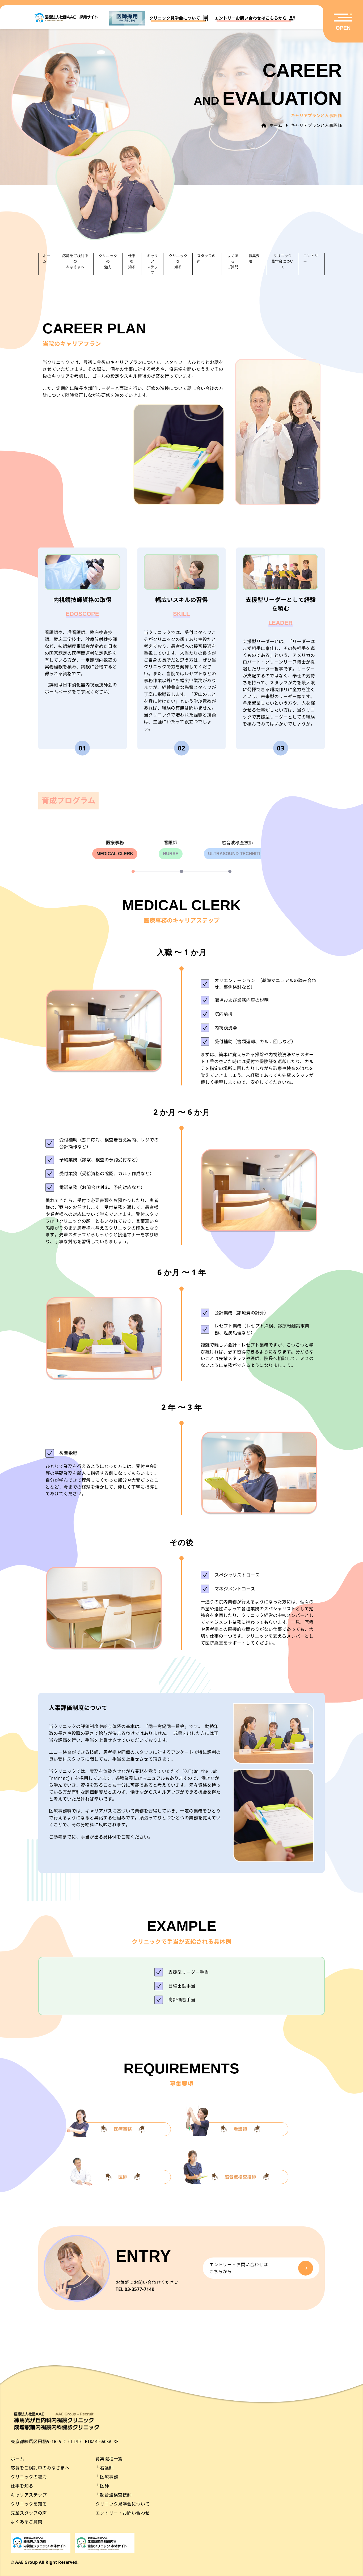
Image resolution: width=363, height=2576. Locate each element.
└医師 (102, 2486)
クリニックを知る (29, 2504)
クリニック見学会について (123, 2504)
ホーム (47, 258)
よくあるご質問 (26, 2522)
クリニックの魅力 (29, 2477)
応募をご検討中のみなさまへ (40, 2468)
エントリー (311, 258)
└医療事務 (107, 2477)
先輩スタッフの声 (29, 2513)
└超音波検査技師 (113, 2495)
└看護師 (104, 2468)
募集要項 (254, 258)
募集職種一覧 (109, 2459)
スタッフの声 (206, 258)
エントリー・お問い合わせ (123, 2513)
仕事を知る (22, 2486)
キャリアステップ (29, 2495)
